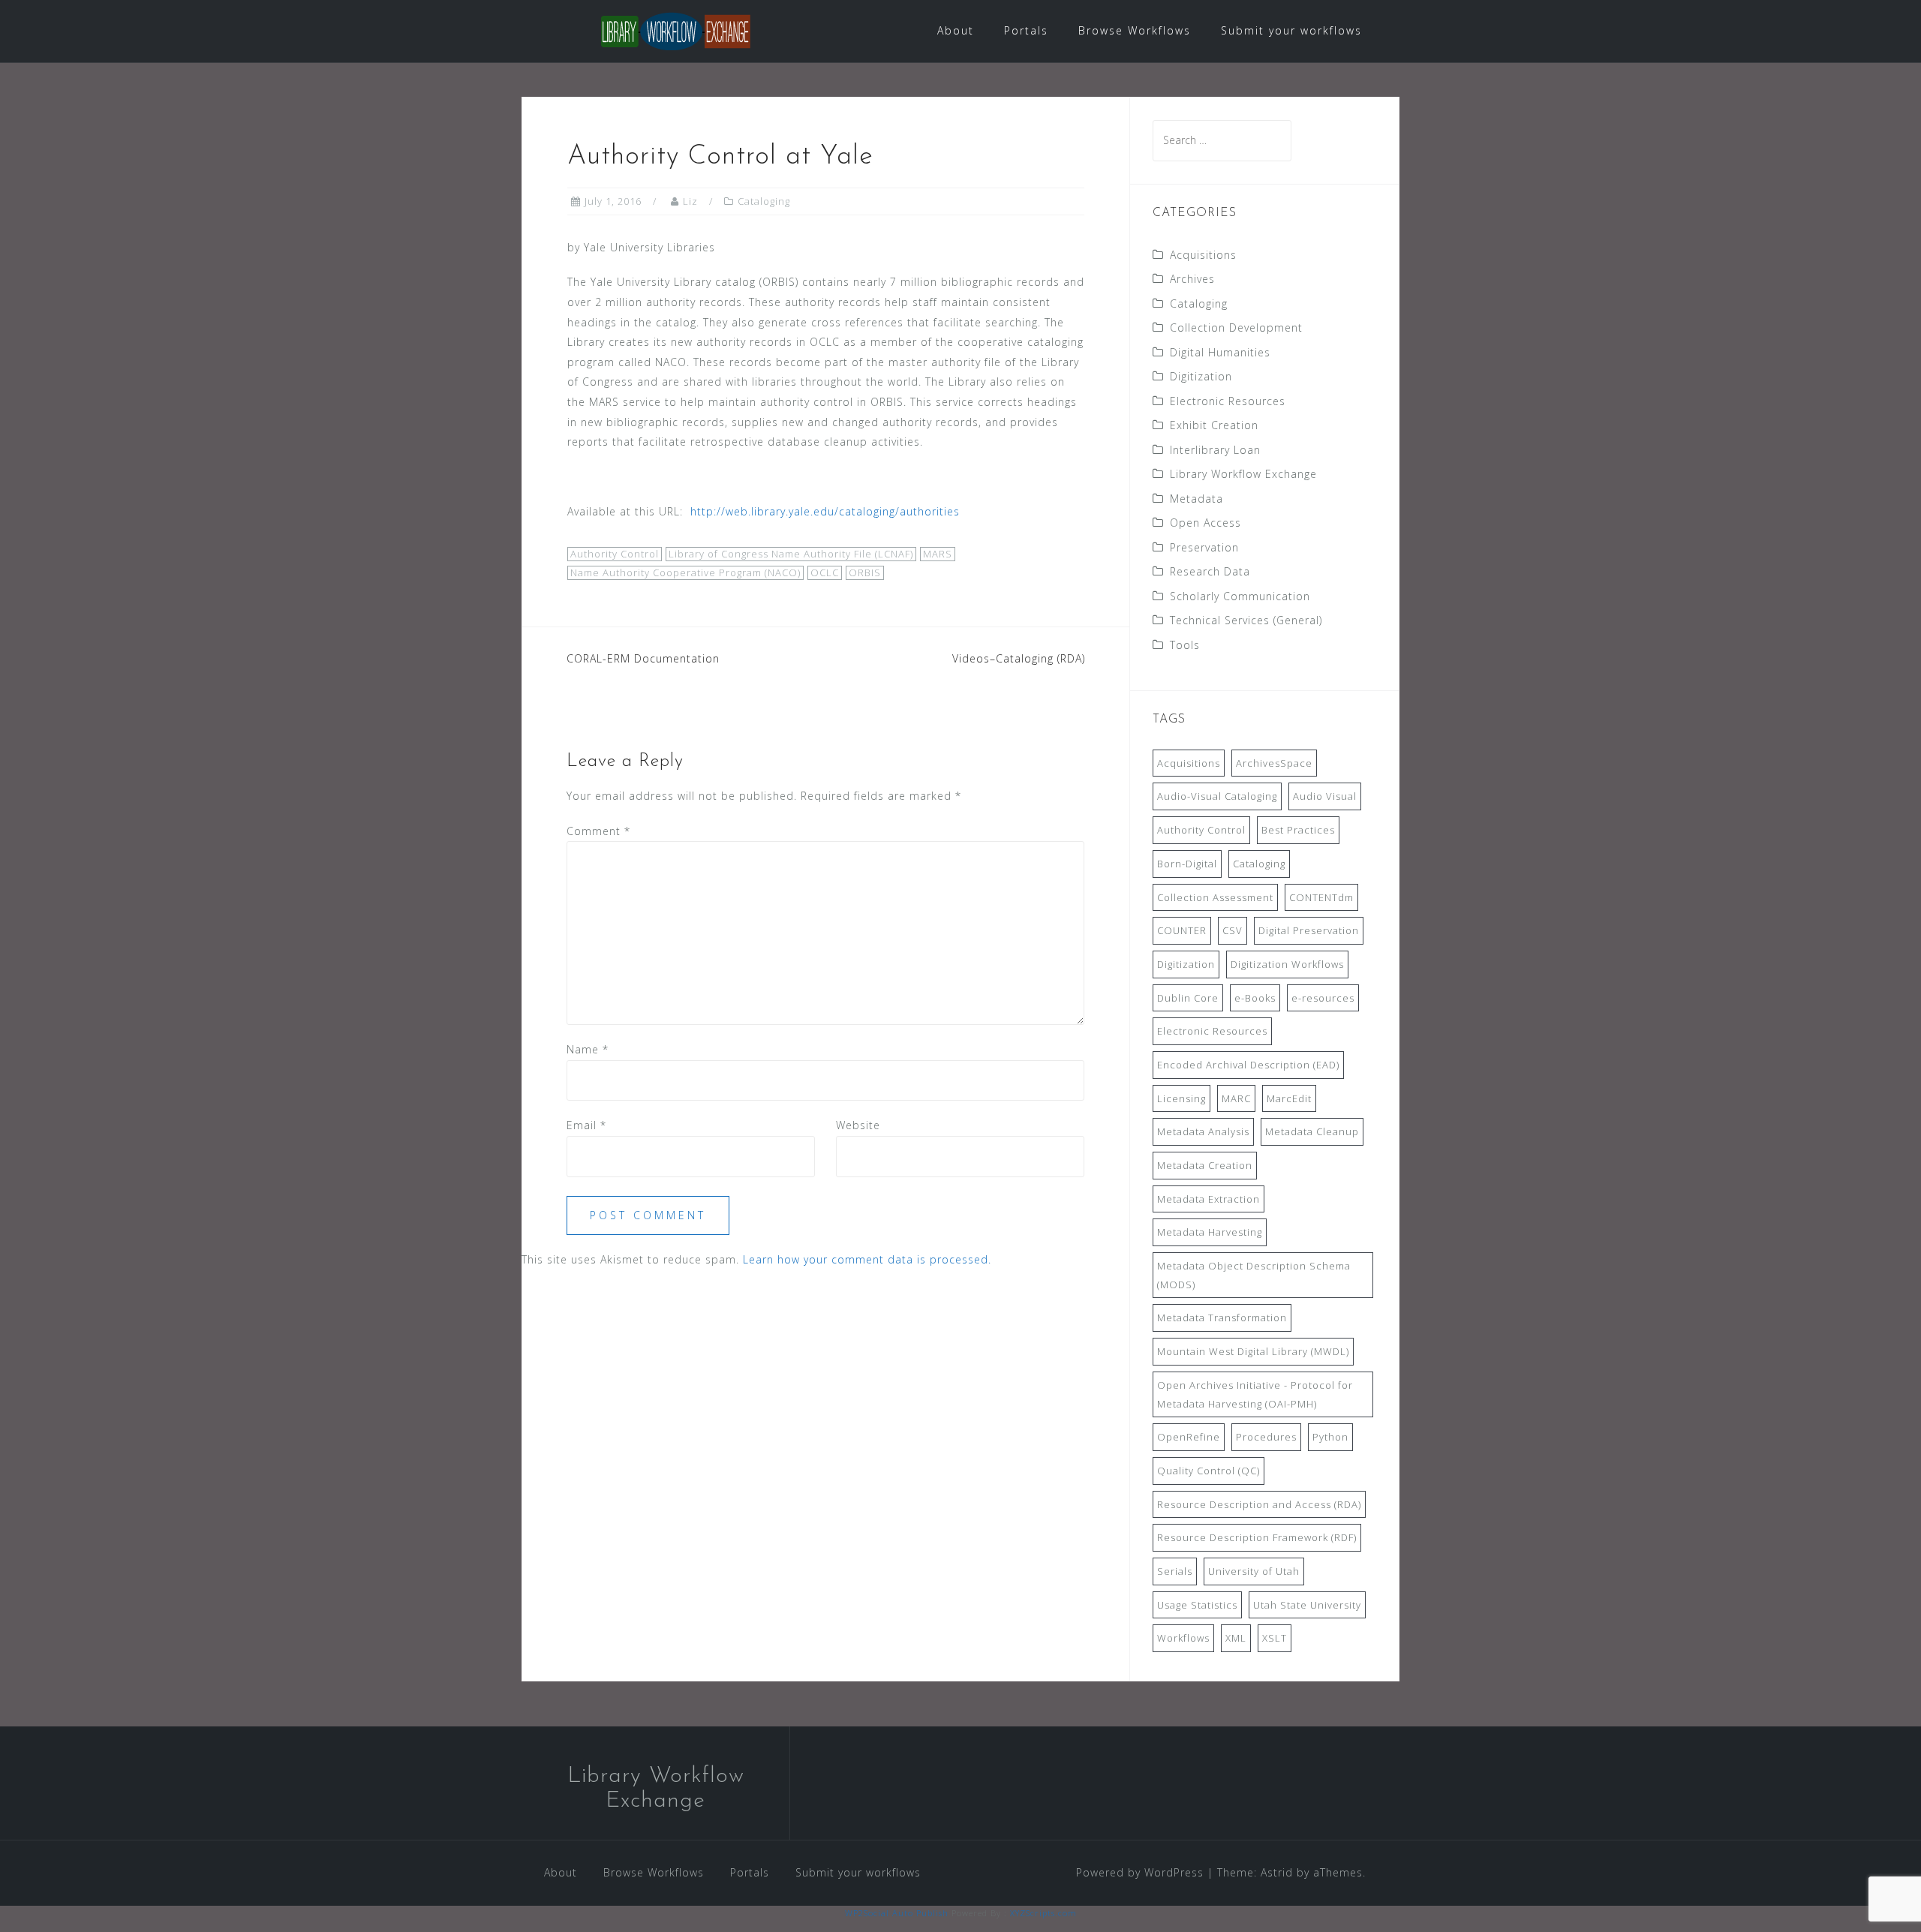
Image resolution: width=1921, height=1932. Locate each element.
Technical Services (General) (1246, 620)
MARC (1236, 1098)
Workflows (1183, 1638)
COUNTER (1182, 930)
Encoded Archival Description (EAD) (1248, 1065)
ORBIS (865, 572)
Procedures (1266, 1437)
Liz (690, 201)
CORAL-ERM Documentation (643, 658)
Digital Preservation (1309, 930)
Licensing (1181, 1098)
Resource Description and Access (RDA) (1259, 1504)
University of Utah (1254, 1571)
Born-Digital (1187, 864)
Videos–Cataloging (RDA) (1019, 658)
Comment (598, 831)
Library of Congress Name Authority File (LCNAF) (791, 554)
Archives (1192, 279)
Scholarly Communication (1240, 596)
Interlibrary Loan (1215, 450)
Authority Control (615, 554)
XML (1236, 1638)
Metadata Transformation (1222, 1318)
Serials (1175, 1571)
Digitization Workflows (1287, 964)
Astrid (1277, 1872)
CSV (1233, 930)
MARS (938, 554)
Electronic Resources (1228, 401)
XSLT (1275, 1638)
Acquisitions (1203, 255)
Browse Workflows (1135, 30)
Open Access (1206, 523)
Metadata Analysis (1203, 1131)
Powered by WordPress (1140, 1872)
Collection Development (1236, 328)
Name (588, 1049)
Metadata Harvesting (1210, 1232)
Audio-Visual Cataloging (1217, 796)
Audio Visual (1325, 796)
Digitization (1201, 376)
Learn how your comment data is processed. (867, 1259)
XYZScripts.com (1043, 1913)
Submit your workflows (1291, 30)
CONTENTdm (1321, 897)
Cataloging (764, 201)
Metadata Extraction (1209, 1199)
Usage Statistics (1197, 1605)
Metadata (1196, 499)
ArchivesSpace (1274, 763)
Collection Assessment (1215, 897)
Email (586, 1125)
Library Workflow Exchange (1243, 474)
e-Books (1255, 998)
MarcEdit (1289, 1098)
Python (1330, 1437)
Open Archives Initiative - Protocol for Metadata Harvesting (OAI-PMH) (1255, 1394)
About (956, 30)
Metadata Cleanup (1312, 1131)
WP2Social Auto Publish (897, 1913)
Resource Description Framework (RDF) (1257, 1537)
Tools (1185, 645)
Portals (1026, 30)
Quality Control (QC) (1209, 1471)
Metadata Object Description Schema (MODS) (1254, 1275)
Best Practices (1298, 830)
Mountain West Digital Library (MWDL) (1253, 1351)
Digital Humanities (1220, 352)
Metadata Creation (1205, 1165)
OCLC (825, 572)
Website (858, 1125)
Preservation (1204, 547)
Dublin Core (1188, 998)
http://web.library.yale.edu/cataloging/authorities (827, 511)
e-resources (1323, 998)
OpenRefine (1189, 1437)
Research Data (1210, 571)
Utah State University (1307, 1605)
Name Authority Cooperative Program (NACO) (685, 572)
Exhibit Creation (1214, 425)
